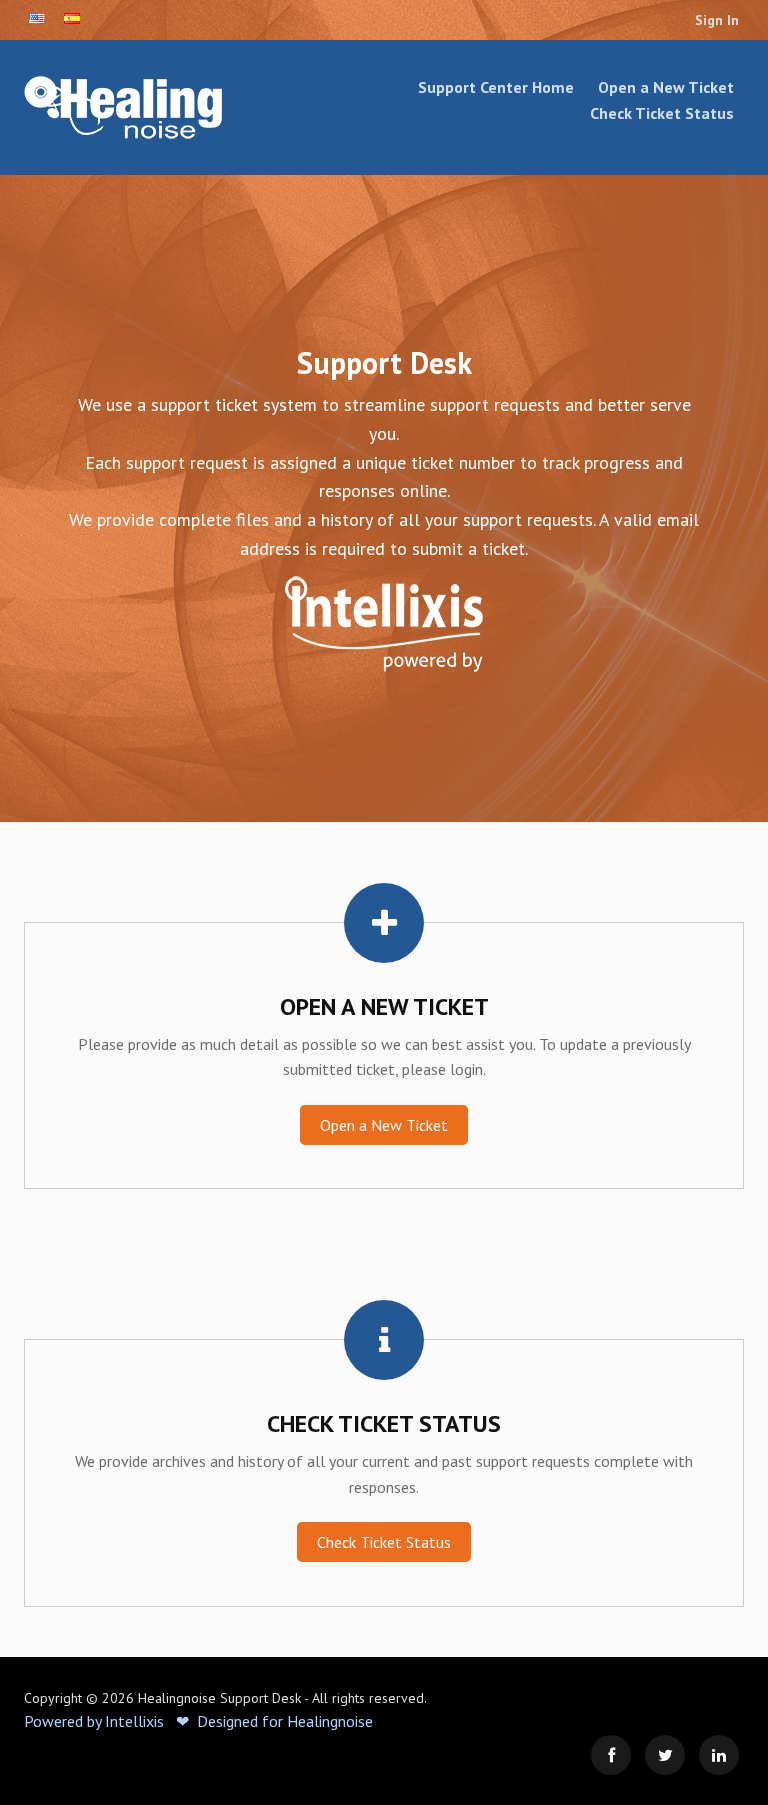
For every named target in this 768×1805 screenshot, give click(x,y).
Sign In (717, 20)
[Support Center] (134, 107)
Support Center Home (496, 87)
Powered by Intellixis (94, 1721)
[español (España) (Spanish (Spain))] (72, 18)
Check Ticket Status (662, 113)
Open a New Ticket (666, 87)
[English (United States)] (37, 18)
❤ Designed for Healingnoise (274, 1721)
